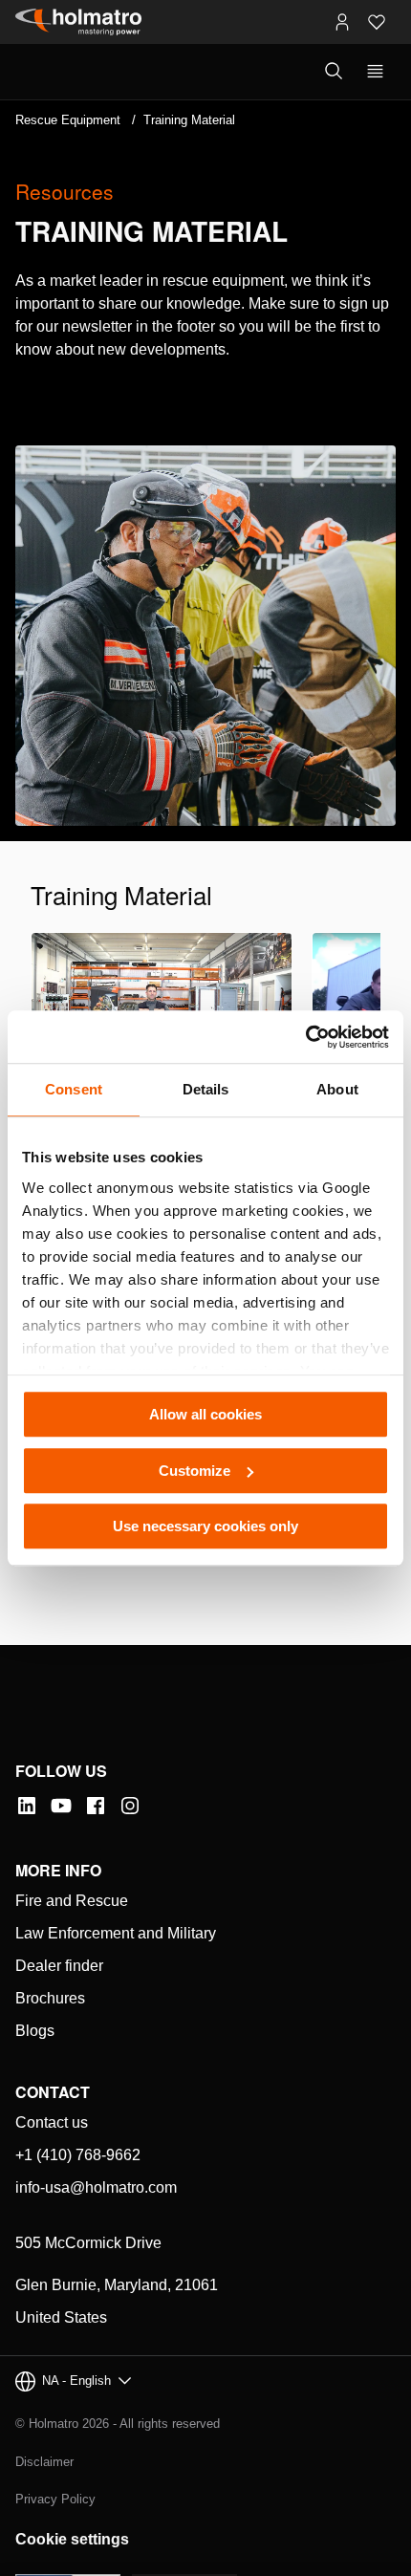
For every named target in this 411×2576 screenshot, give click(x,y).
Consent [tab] (74, 1089)
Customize (195, 1471)
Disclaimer (44, 2462)
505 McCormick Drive (88, 2243)
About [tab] (337, 1089)
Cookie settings (72, 2539)
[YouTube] (61, 1806)
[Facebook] (96, 1806)
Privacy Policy (55, 2499)
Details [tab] (206, 1089)
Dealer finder (59, 1966)
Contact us (52, 2122)
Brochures (50, 1998)
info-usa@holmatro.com (96, 2187)
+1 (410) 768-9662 (78, 2155)
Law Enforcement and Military (116, 1933)
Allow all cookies (205, 1414)
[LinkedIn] (27, 1806)
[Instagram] (130, 1806)
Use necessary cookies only (205, 1526)
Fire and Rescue (72, 1901)
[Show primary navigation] (375, 72)
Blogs (35, 2031)
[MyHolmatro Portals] (342, 22)
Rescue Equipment (68, 120)
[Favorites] (377, 22)
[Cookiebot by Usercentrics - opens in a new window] (305, 1037)
